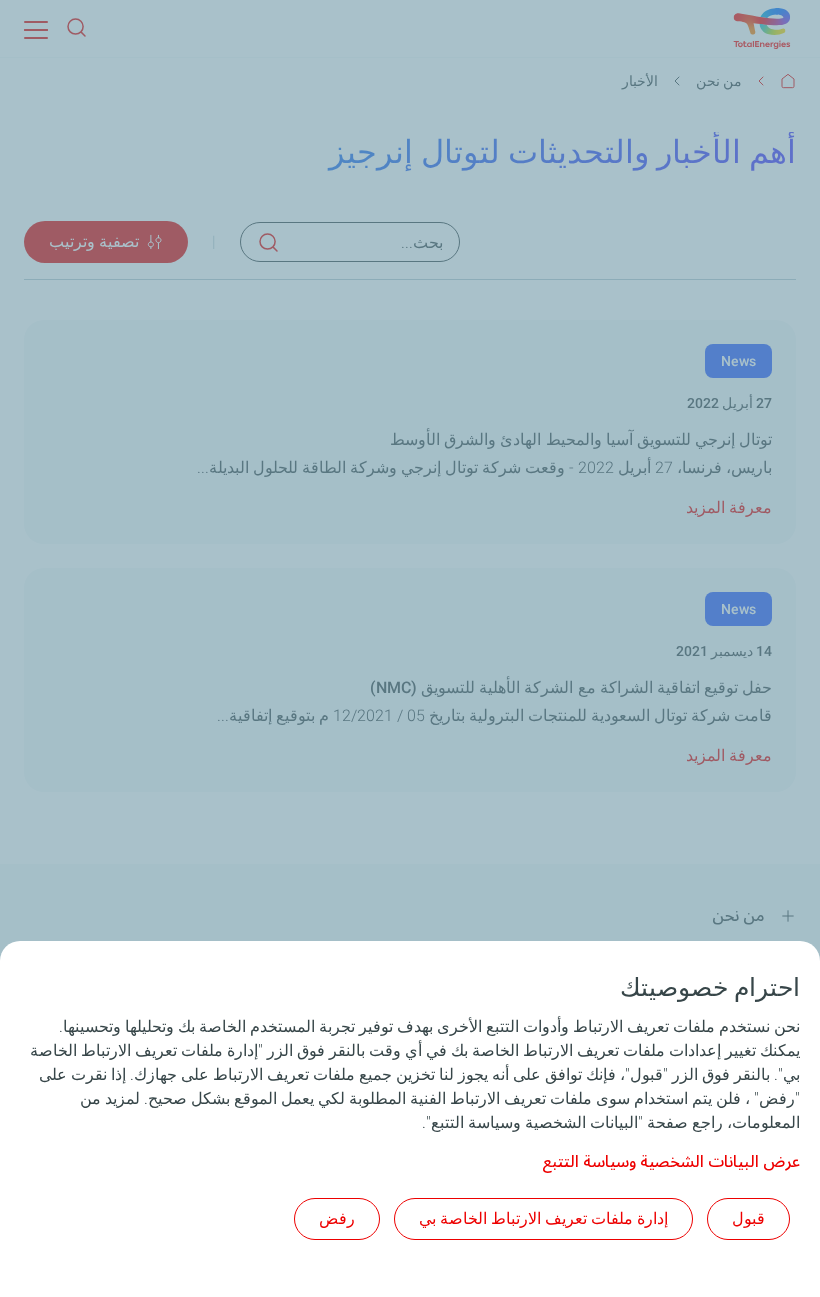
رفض (337, 1218)
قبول (748, 1218)
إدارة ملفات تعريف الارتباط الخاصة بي (543, 1218)
